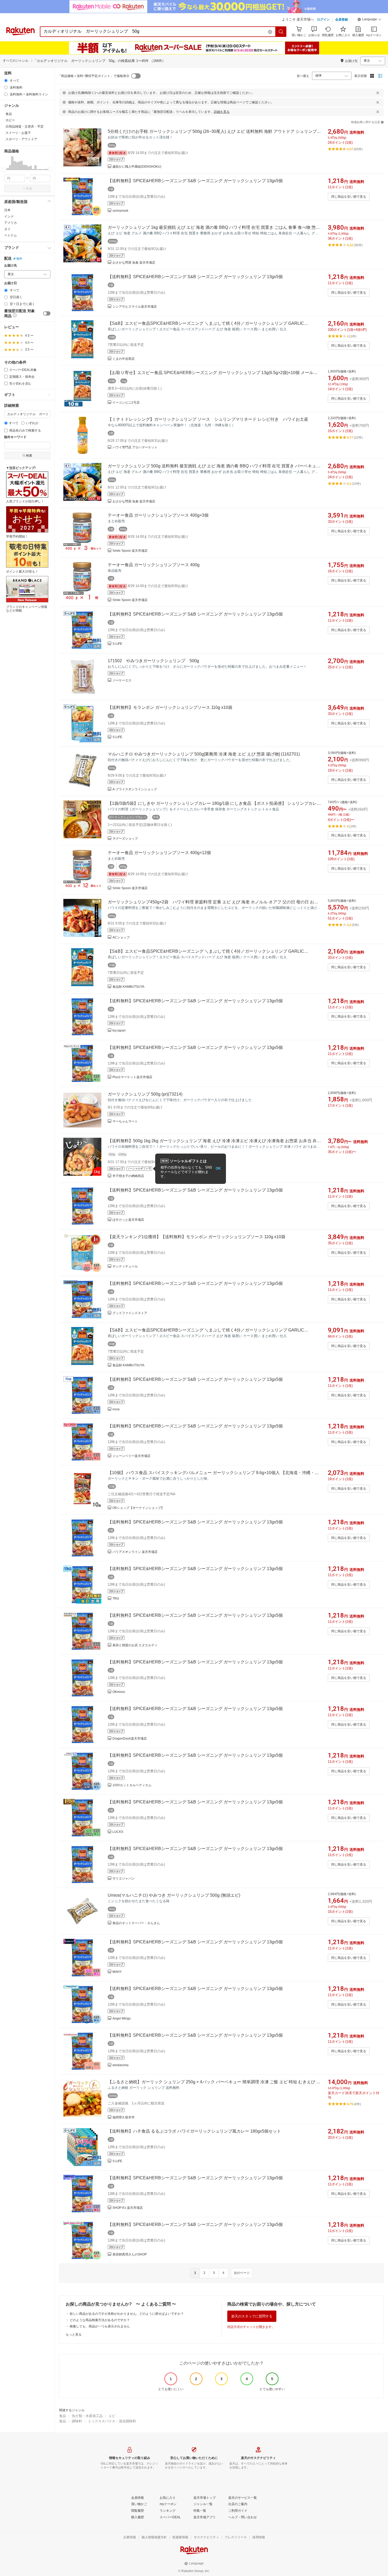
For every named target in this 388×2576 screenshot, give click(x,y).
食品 (63, 2416)
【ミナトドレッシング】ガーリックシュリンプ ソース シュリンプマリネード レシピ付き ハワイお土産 (208, 419)
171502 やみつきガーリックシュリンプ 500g (153, 661)
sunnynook (120, 211)
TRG (116, 1599)
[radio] (6, 81)
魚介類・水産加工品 (87, 2416)
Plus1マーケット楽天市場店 (132, 1077)
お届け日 (11, 283)
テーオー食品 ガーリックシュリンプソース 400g (154, 565)
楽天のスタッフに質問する (252, 2316)
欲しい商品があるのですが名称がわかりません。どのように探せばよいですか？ (127, 2314)
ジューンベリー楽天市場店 (131, 1456)
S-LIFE (117, 644)
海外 (19, 259)
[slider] (4, 170)
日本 (7, 210)
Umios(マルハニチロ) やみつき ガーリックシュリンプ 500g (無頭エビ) (174, 1895)
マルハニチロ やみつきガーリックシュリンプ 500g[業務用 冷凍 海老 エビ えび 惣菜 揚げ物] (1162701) (204, 754)
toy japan (119, 1030)
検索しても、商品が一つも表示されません (100, 2326)
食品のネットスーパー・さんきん (136, 1923)
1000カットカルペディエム (132, 1785)
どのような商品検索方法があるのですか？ (100, 2320)
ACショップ (121, 937)
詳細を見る (222, 112)
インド (9, 216)
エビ (112, 2416)
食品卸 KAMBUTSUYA (128, 987)
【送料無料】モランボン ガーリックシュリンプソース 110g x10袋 (170, 707)
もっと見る (74, 2335)
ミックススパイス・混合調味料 (112, 2421)
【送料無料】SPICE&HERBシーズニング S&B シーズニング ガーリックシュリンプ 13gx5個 (195, 181)
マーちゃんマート (125, 1121)
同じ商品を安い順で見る (349, 197)
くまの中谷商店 (124, 359)
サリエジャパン (124, 1878)
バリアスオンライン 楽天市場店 (135, 1552)
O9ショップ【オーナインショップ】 (138, 1508)
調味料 (77, 2421)
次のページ (242, 2273)
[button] (370, 20)
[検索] (281, 32)
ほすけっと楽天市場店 (128, 1220)
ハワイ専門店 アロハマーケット (135, 447)
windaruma (120, 2065)
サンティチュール (125, 1266)
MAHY (117, 1972)
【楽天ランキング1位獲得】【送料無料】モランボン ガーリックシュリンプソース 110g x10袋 (197, 1237)
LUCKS (118, 1832)
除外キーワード (15, 437)
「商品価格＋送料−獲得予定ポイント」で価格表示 (94, 76)
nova (116, 1409)
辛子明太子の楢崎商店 (128, 1176)
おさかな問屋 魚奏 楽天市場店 (134, 263)
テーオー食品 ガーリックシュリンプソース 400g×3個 (158, 515)
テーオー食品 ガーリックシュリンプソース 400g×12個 (159, 853)
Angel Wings (122, 2018)
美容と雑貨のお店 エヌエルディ (135, 1645)
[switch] (47, 313)
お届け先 (11, 266)
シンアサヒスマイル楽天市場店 (135, 307)
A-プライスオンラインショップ (135, 789)
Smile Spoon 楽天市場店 (130, 551)
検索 (29, 188)
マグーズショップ (125, 839)
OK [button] (218, 1168)
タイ (7, 229)
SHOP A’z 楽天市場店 (128, 2208)
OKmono (119, 1692)
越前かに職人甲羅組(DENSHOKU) (137, 167)
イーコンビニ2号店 (126, 403)
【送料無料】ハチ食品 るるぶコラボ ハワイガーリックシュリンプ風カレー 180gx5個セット (194, 2131)
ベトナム (11, 235)
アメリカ (11, 223)
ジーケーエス (122, 680)
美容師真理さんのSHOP (130, 2254)
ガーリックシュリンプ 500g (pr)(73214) (145, 1094)
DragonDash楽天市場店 (130, 1739)
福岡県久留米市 (124, 2117)
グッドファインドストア (130, 1313)
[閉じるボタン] (378, 93)
